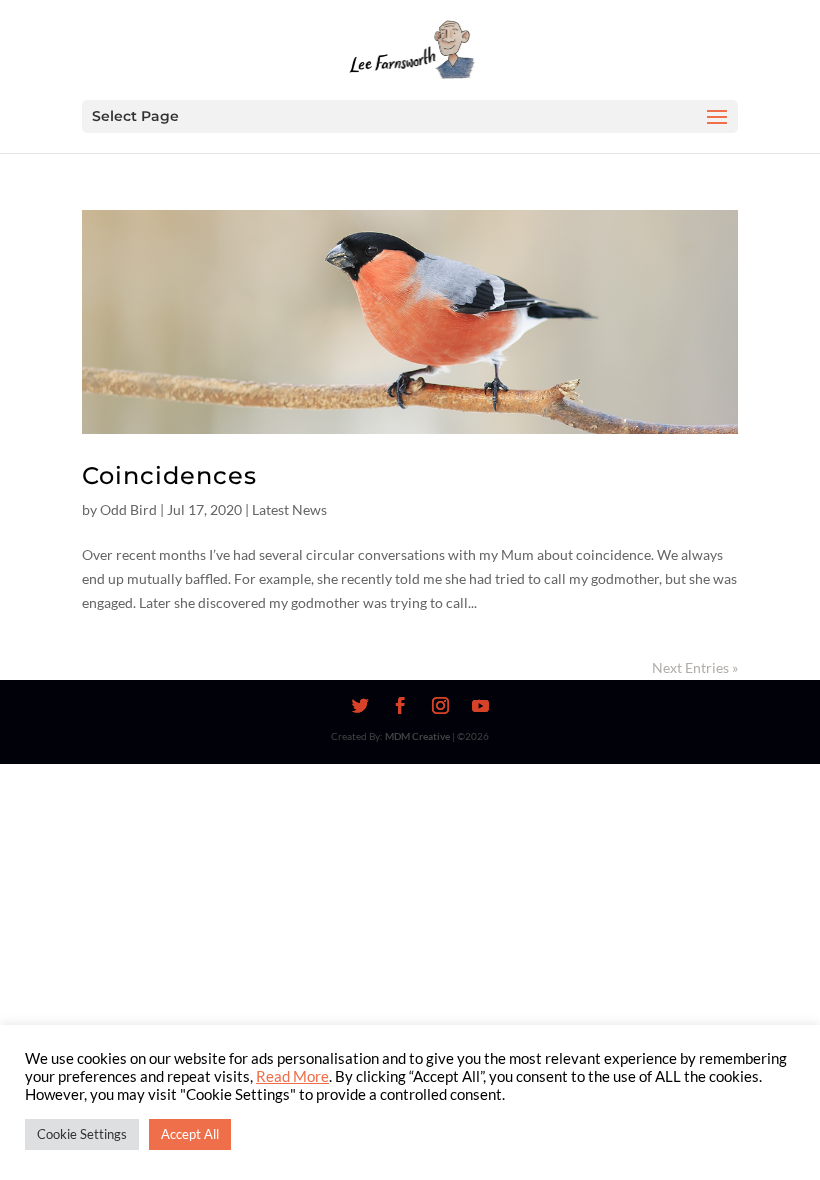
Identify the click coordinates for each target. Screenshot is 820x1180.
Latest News (289, 509)
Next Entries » (695, 667)
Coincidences (169, 475)
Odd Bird (128, 509)
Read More (292, 1076)
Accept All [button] (190, 1134)
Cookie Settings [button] (82, 1134)
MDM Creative (417, 736)
